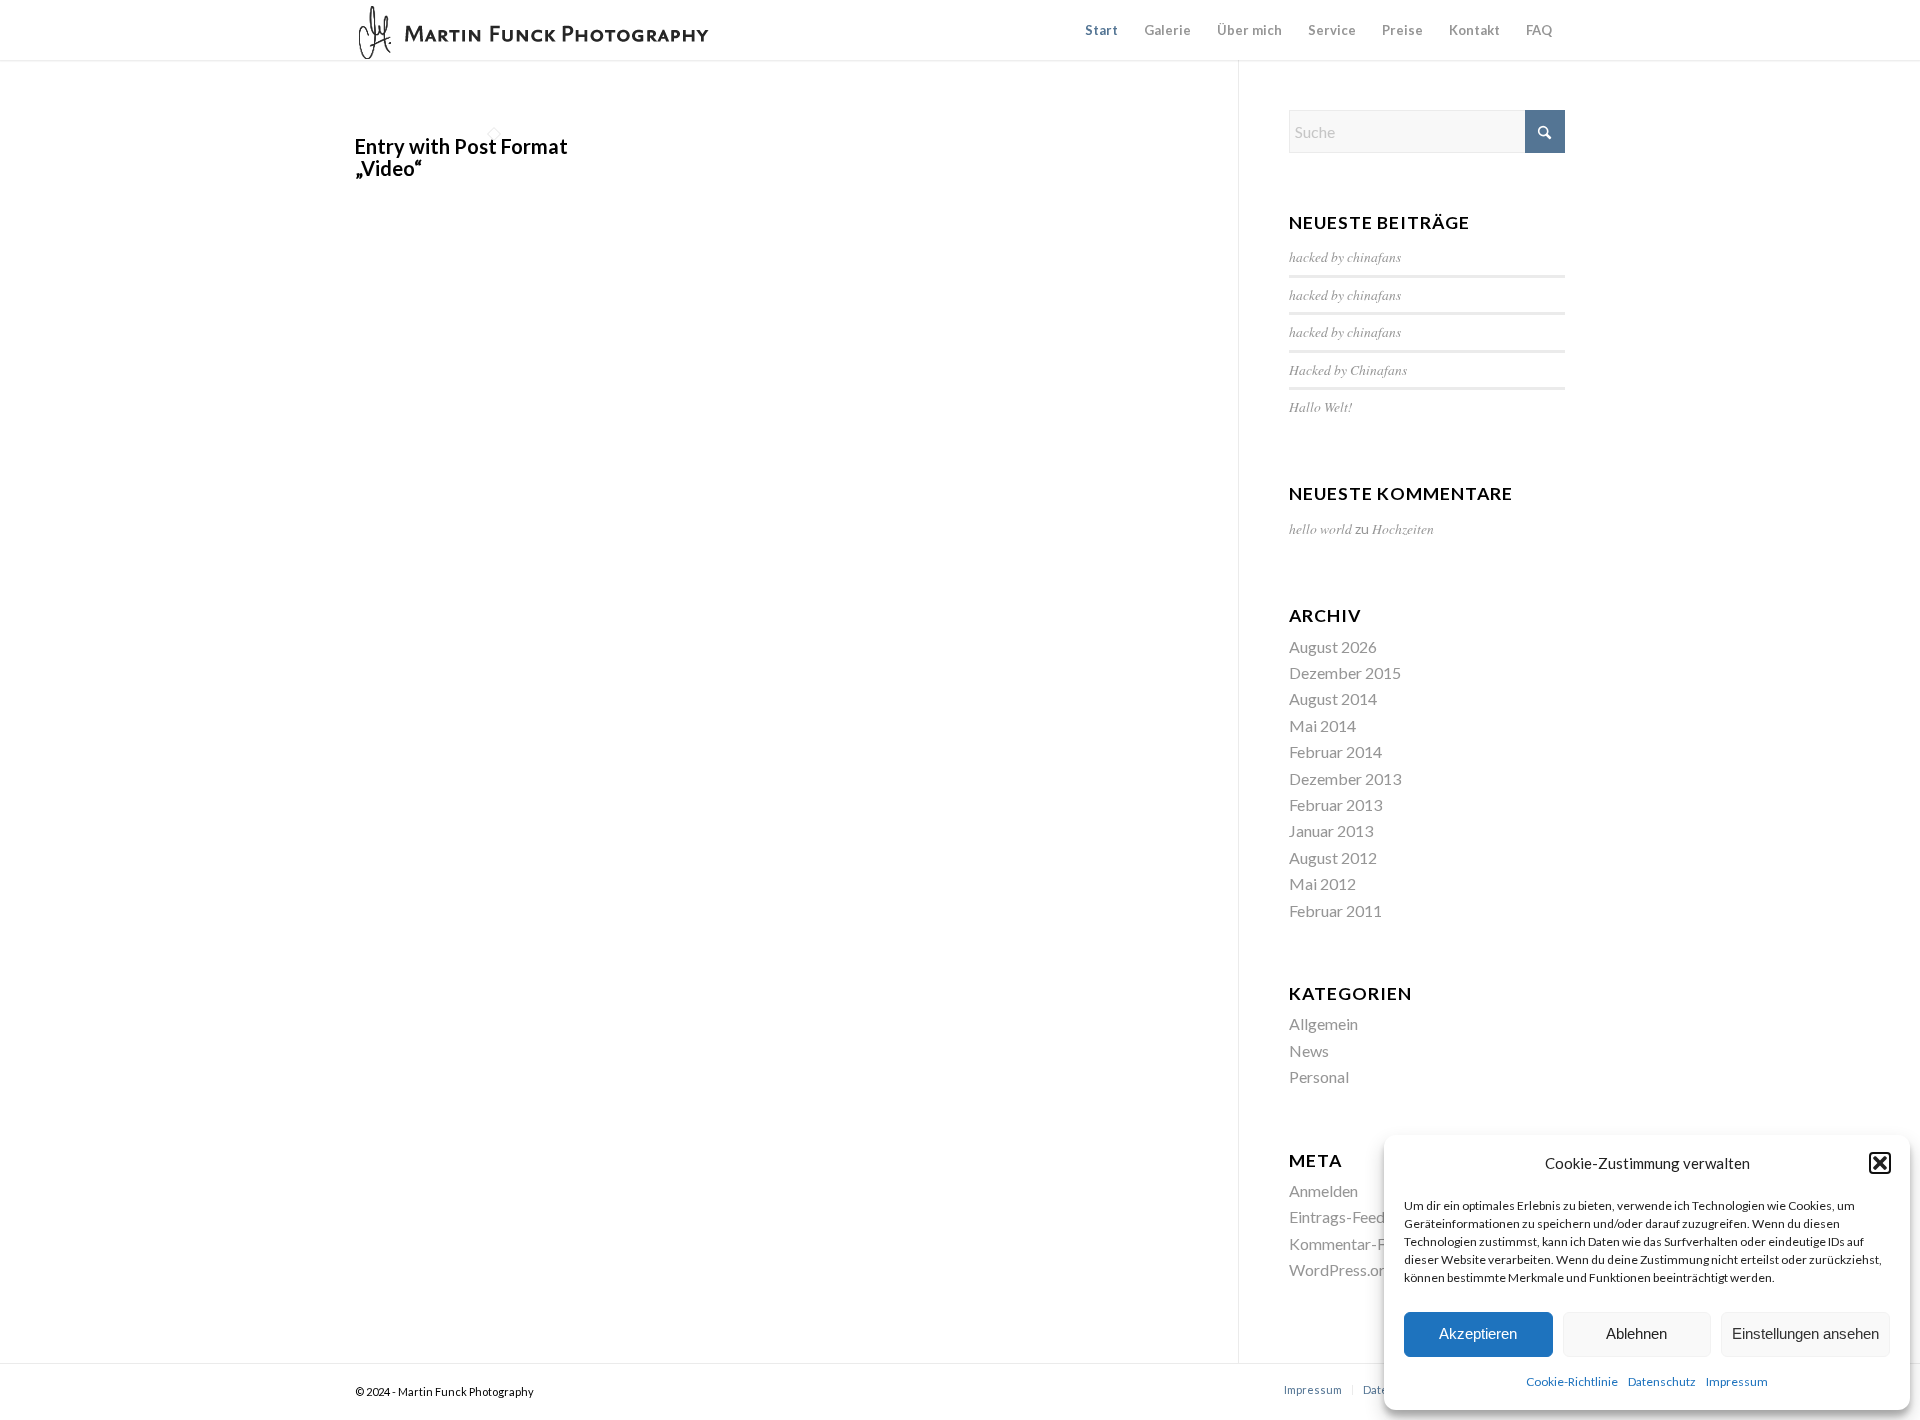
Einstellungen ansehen (1805, 1333)
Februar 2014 (1335, 751)
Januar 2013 (1331, 830)
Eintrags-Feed (1337, 1216)
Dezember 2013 (1345, 778)
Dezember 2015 (1345, 672)
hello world (1320, 528)
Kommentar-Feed (1349, 1243)
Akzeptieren (1478, 1333)
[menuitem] (1101, 30)
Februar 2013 (1335, 804)
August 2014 (1333, 698)
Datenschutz (1662, 1381)
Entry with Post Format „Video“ (461, 157)
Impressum (1737, 1381)
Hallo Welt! (1321, 406)
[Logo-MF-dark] (535, 30)
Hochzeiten (1403, 528)
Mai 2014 (1322, 725)
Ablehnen (1636, 1333)
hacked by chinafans (1345, 256)
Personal (1319, 1076)
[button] (1880, 1163)
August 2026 (1333, 646)
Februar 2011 (1335, 910)
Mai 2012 (1322, 883)
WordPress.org (1341, 1269)
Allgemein (1323, 1023)
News (1309, 1050)
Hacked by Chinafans (1348, 369)
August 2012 (1333, 857)
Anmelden (1323, 1190)
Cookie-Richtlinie (1572, 1381)
